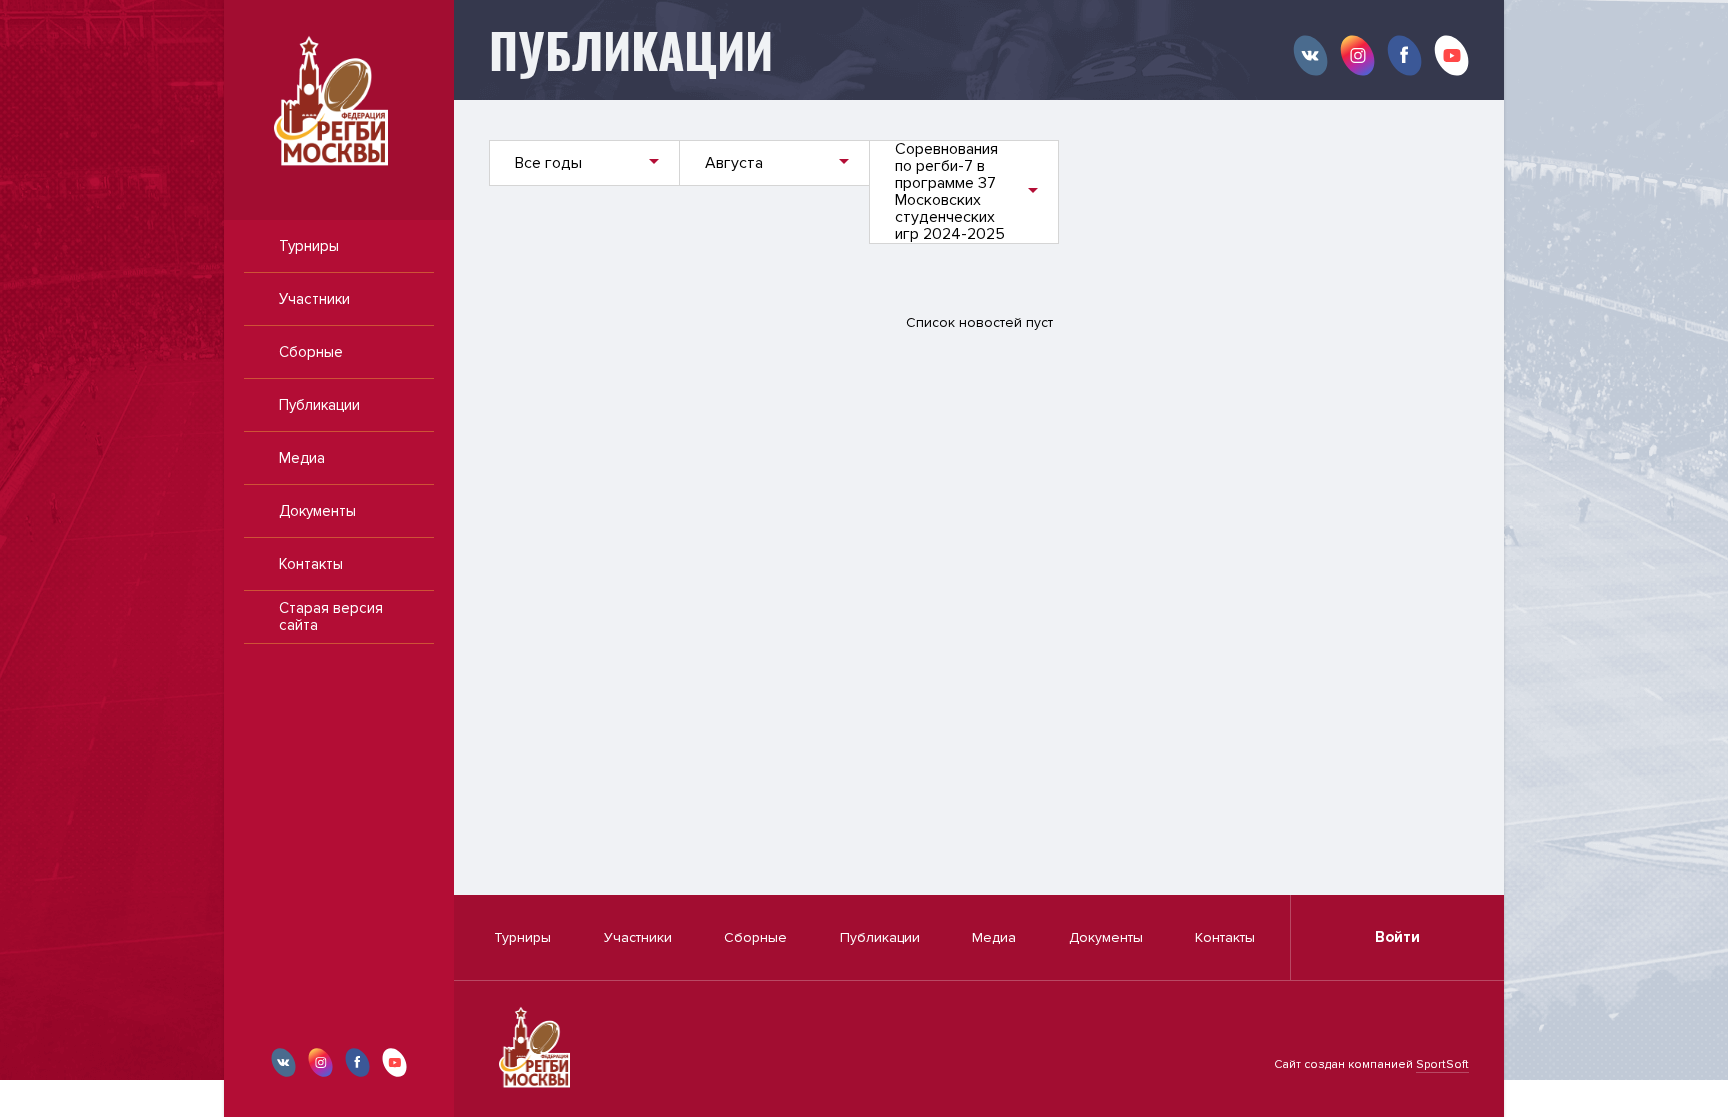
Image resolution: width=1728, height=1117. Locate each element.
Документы (317, 511)
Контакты (311, 564)
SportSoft (1442, 1064)
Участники (314, 299)
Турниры (309, 246)
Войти (1397, 937)
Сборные (311, 352)
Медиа (302, 458)
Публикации (319, 405)
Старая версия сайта (331, 616)
